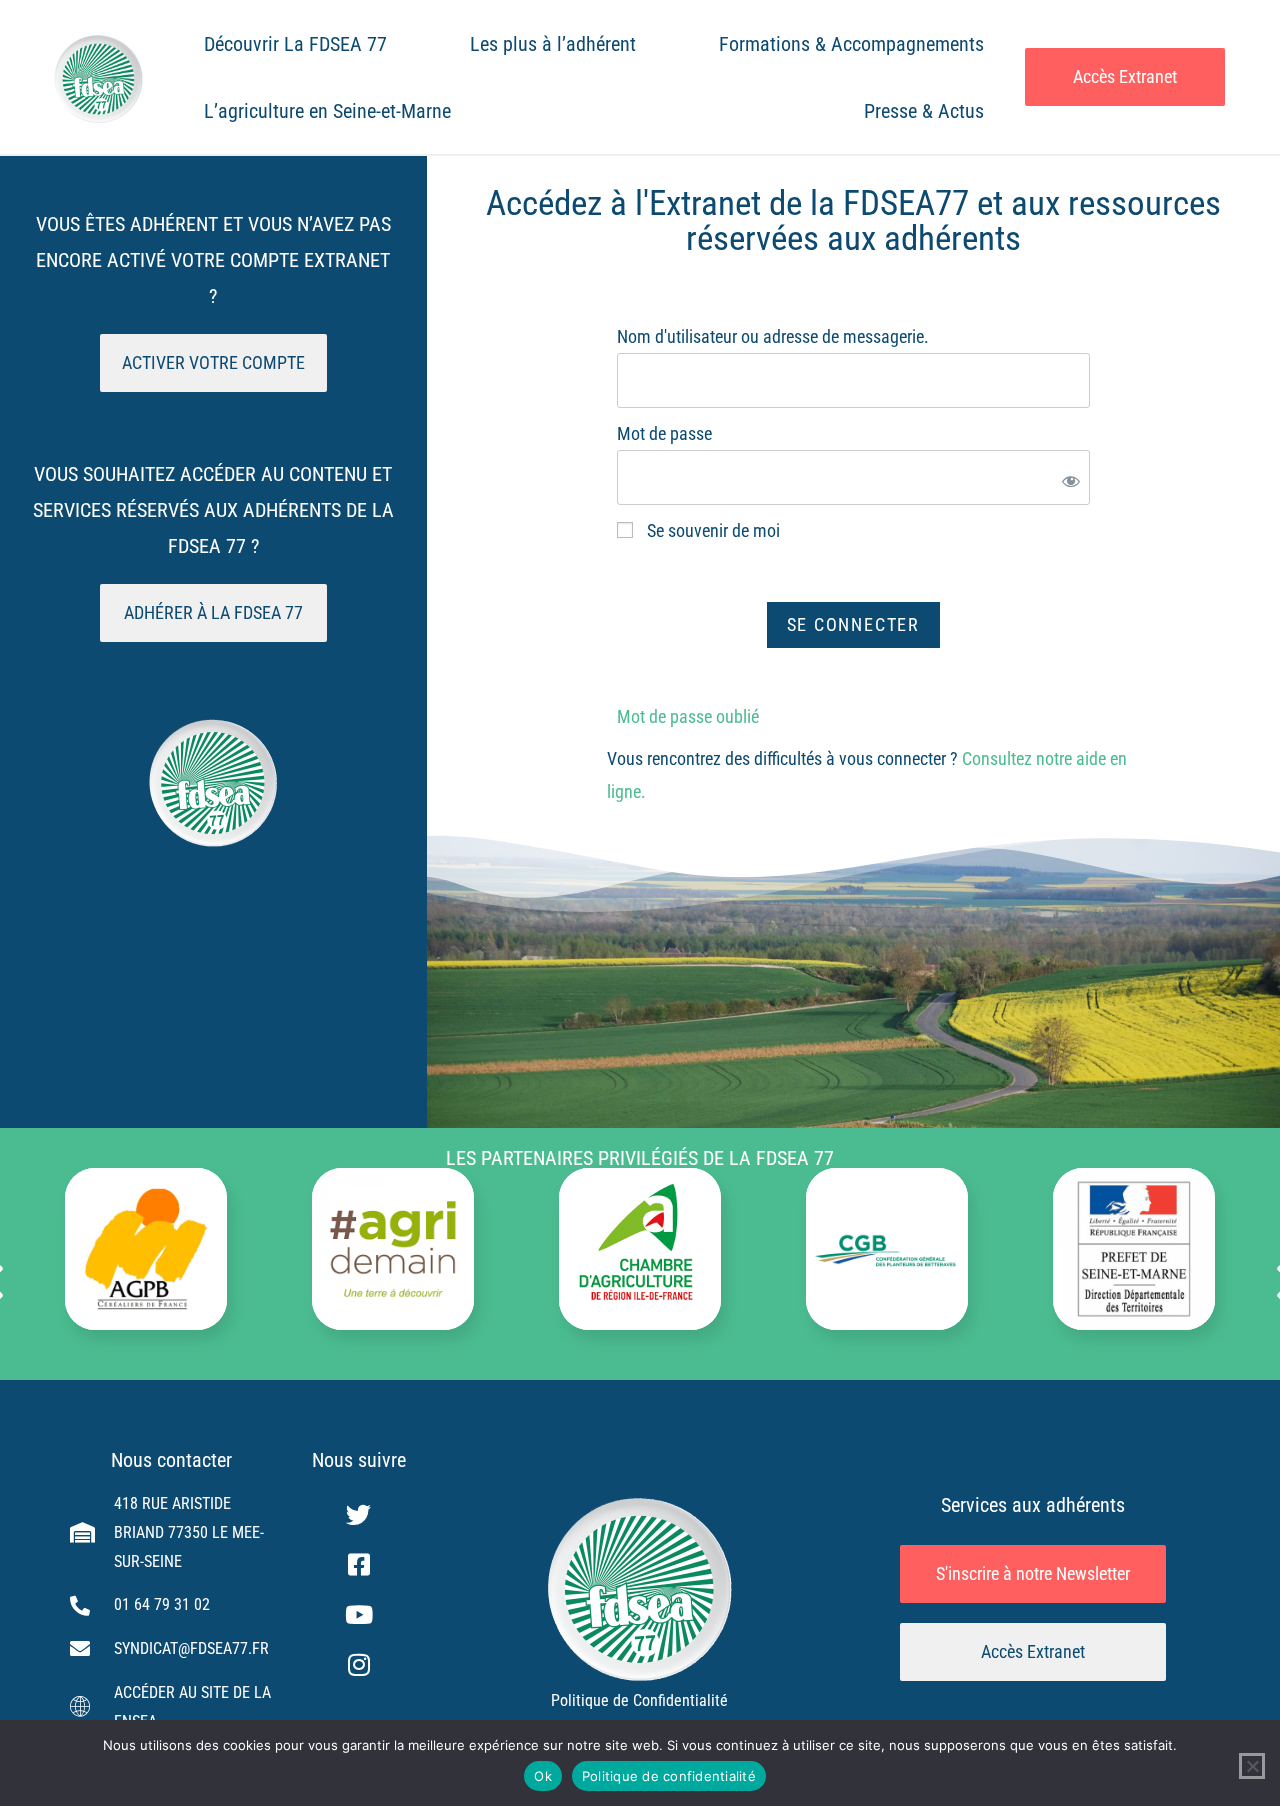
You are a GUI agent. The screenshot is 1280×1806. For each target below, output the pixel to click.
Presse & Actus (924, 111)
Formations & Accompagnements (851, 44)
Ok (543, 1776)
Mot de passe (664, 433)
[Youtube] (359, 1615)
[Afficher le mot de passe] (1067, 477)
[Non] (1252, 1766)
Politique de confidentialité (669, 1776)
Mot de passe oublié (688, 716)
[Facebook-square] (359, 1565)
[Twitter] (359, 1515)
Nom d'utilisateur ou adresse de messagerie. (773, 336)
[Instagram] (359, 1665)
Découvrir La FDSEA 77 (295, 44)
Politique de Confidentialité (639, 1700)
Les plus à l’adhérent (553, 44)
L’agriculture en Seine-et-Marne (327, 111)
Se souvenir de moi (711, 530)
